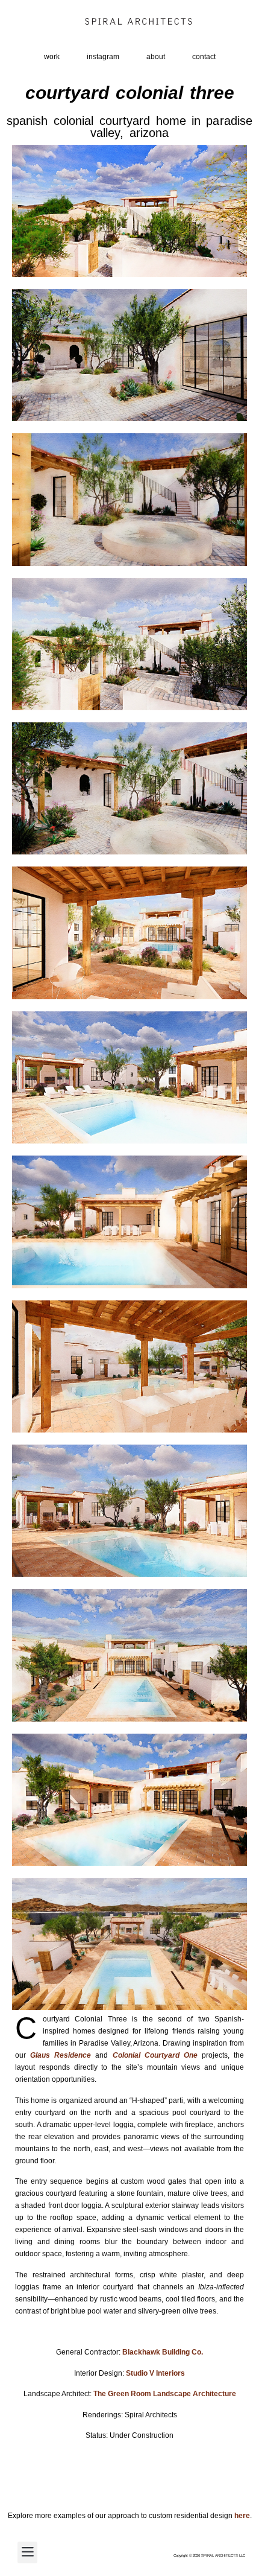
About (156, 57)
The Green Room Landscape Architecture (165, 2394)
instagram (103, 57)
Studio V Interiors (155, 2373)
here (242, 2516)
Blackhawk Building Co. (163, 2352)
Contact (204, 57)
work (52, 57)
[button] (27, 2552)
